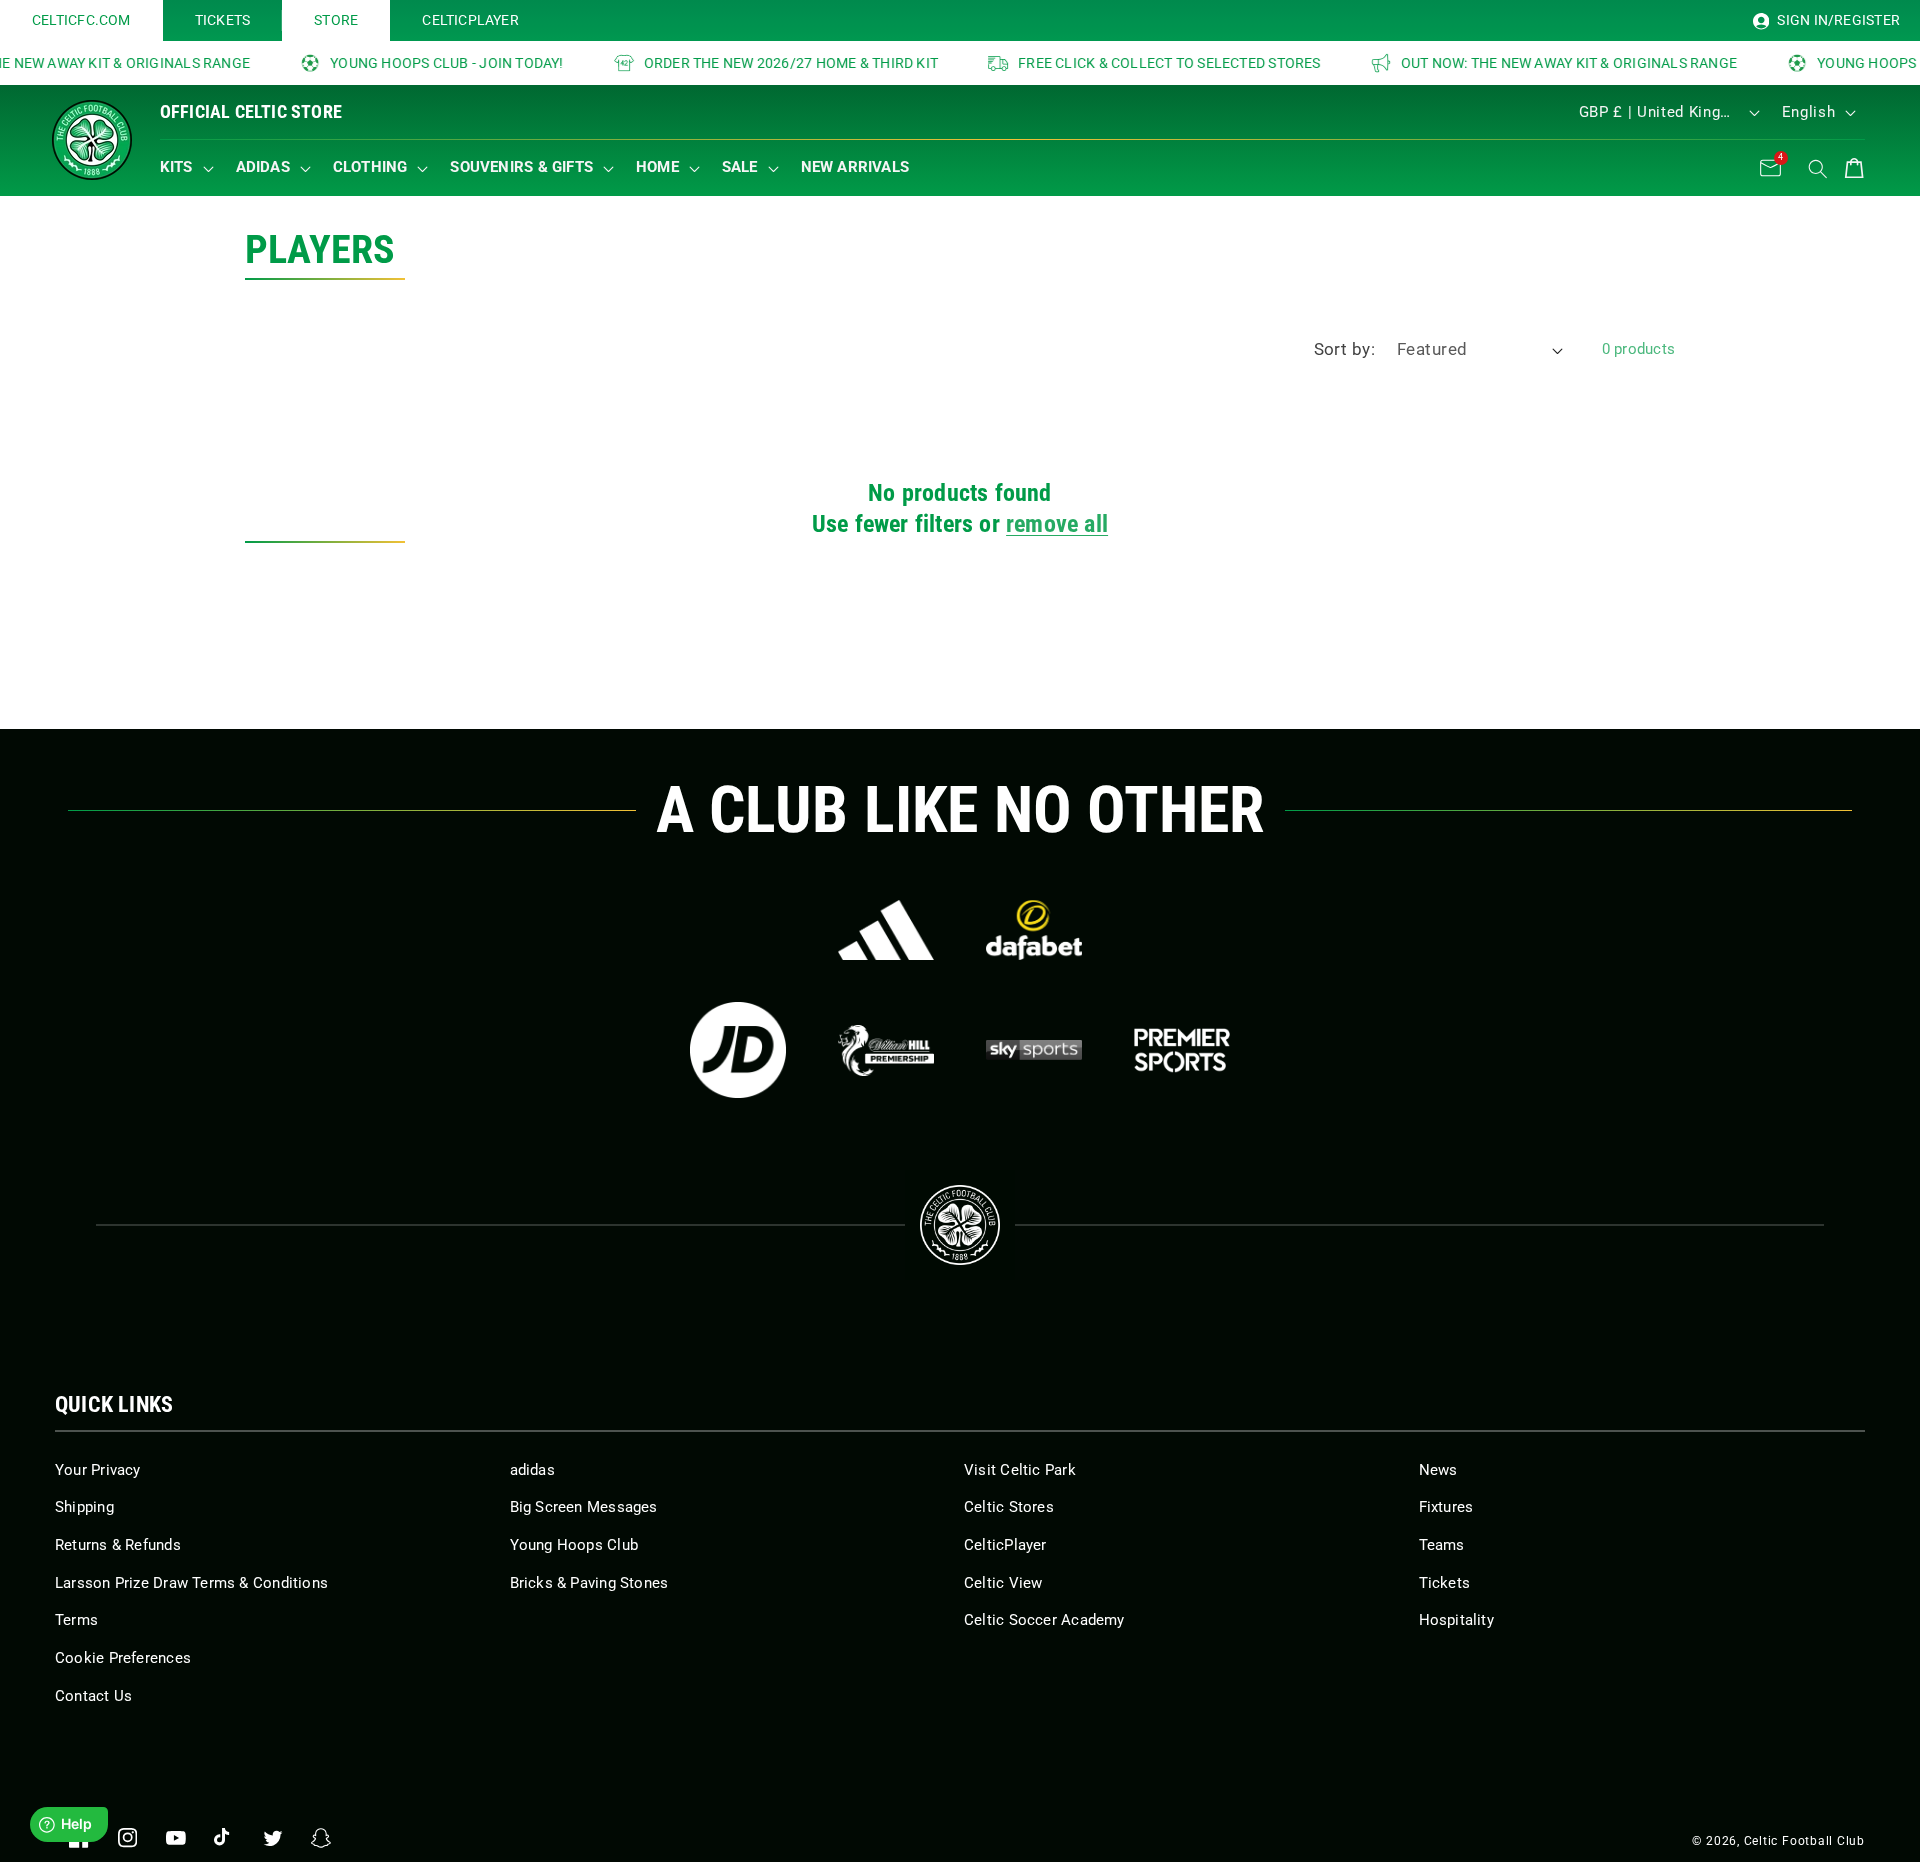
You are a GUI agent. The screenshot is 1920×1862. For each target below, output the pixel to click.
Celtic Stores (1009, 1507)
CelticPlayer (1005, 1545)
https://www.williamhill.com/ (886, 1050)
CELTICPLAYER (470, 20)
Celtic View (1003, 1583)
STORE (336, 20)
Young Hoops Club (574, 1545)
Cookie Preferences (123, 1658)
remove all (1057, 524)
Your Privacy (98, 1470)
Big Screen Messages (584, 1507)
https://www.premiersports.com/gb (1182, 1050)
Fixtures (1446, 1507)
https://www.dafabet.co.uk (1034, 930)
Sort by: (1345, 349)
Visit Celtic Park (1020, 1470)
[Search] (1818, 169)
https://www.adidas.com (886, 930)
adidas (532, 1470)
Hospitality (1456, 1620)
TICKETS (223, 20)
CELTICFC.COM (81, 20)
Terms (76, 1620)
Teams (1442, 1545)
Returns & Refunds (118, 1545)
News (1438, 1470)
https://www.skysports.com (1034, 1050)
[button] (191, 168)
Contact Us (93, 1696)
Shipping (84, 1507)
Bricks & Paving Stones (589, 1583)
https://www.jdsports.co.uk (738, 1050)
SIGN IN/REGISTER (1837, 20)
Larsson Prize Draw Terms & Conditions (191, 1583)
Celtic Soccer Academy (1044, 1620)
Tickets (1445, 1583)
